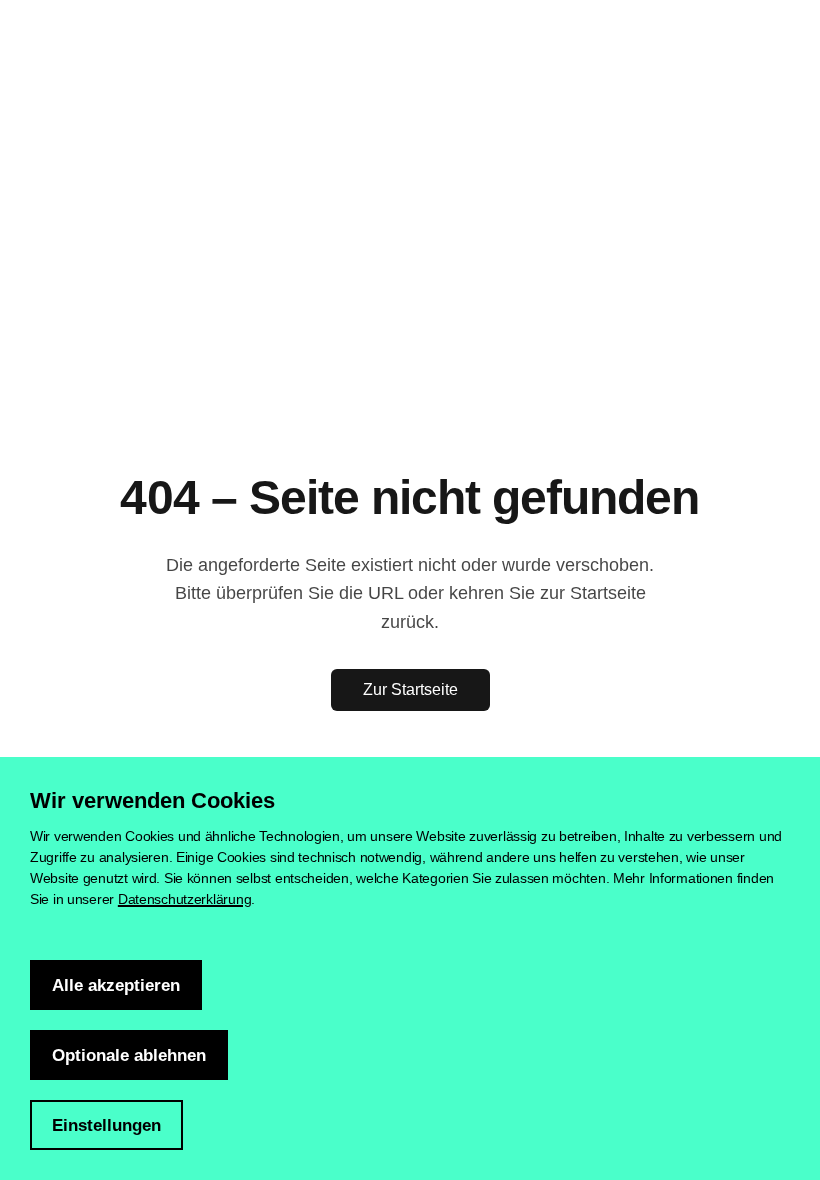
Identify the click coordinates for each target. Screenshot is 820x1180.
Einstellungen (106, 1125)
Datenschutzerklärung (184, 899)
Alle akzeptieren (116, 985)
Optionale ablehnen (129, 1055)
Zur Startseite (410, 689)
